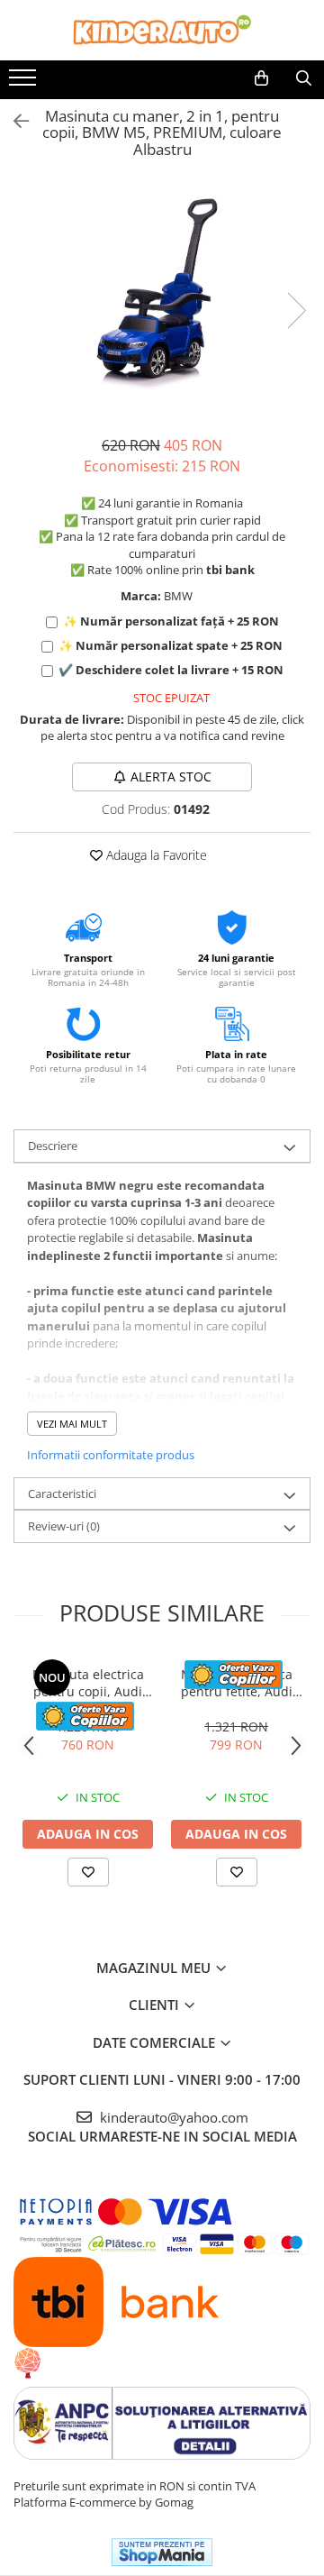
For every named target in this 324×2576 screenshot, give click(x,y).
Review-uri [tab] (64, 1526)
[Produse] (25, 83)
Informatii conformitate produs (111, 1455)
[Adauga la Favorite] (88, 1872)
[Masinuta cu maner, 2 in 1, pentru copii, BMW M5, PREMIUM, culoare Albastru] (162, 291)
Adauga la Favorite (155, 855)
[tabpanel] (162, 291)
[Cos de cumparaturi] (261, 78)
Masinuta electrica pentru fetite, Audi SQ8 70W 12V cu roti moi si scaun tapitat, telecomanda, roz (237, 1683)
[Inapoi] (13, 121)
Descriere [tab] (53, 1146)
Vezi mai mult (72, 1424)
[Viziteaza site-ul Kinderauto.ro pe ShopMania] (162, 2552)
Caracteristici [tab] (62, 1494)
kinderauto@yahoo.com (172, 2117)
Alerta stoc (171, 776)
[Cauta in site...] (304, 78)
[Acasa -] (162, 30)
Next (296, 311)
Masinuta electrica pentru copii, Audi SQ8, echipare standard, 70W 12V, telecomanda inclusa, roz (88, 1683)
